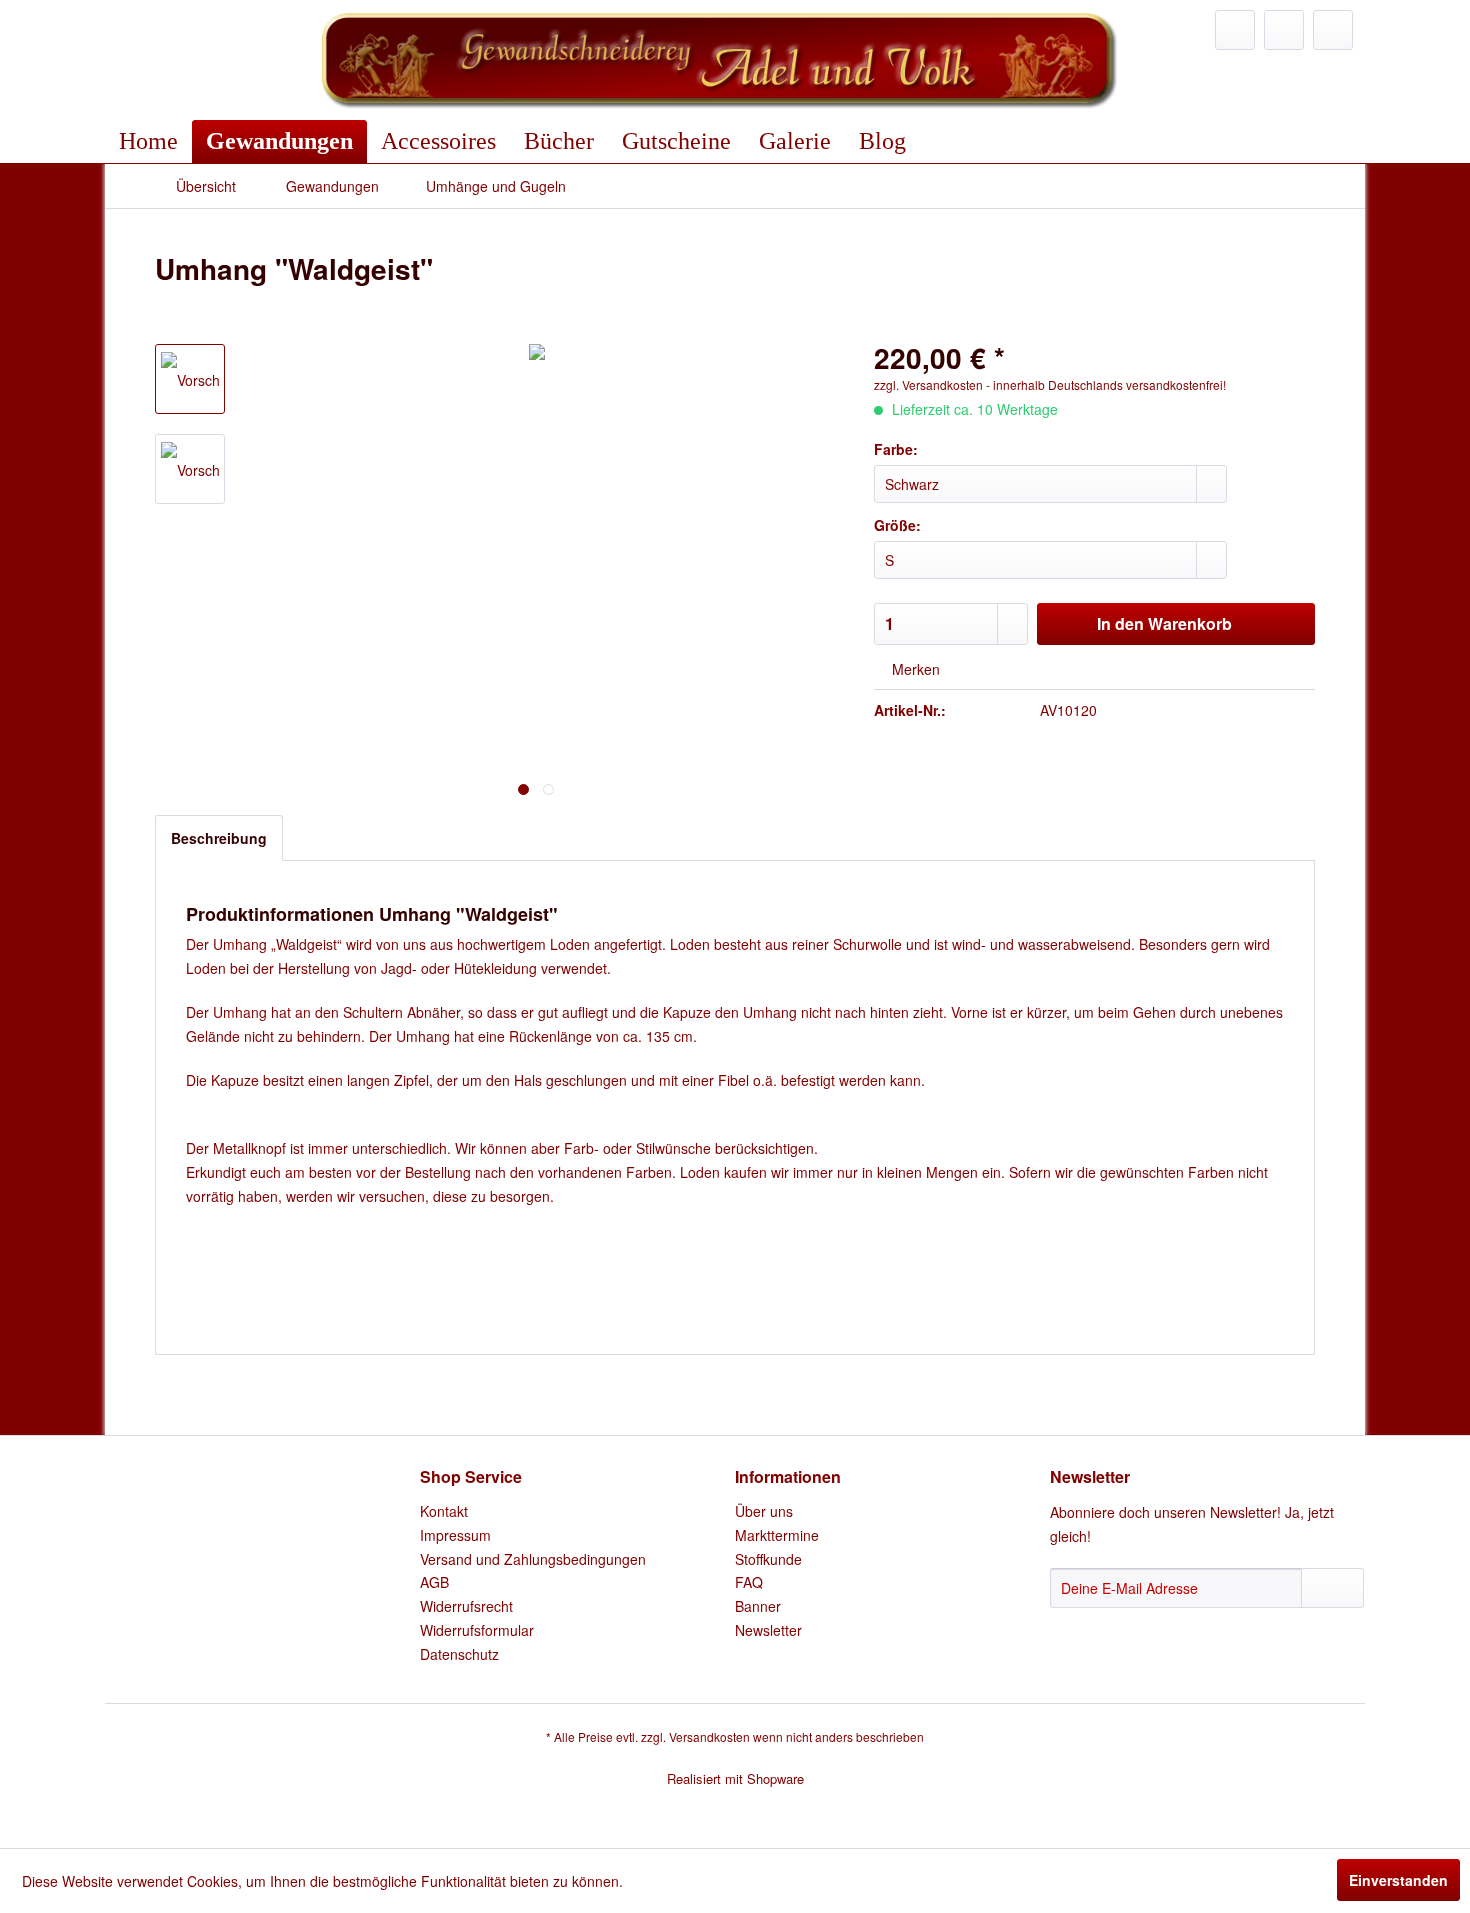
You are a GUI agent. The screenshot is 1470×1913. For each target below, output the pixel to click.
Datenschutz (459, 1654)
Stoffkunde (768, 1559)
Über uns (764, 1511)
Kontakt (444, 1511)
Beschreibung (219, 838)
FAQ (749, 1582)
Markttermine (777, 1535)
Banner (758, 1606)
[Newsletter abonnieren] (1332, 1588)
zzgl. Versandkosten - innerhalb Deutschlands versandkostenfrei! (1050, 384)
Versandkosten (709, 1736)
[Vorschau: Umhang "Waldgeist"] (190, 379)
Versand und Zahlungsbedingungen (533, 1559)
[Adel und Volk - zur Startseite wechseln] (717, 60)
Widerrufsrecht (466, 1606)
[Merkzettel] (1235, 30)
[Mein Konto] (1284, 30)
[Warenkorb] (1333, 30)
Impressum (455, 1535)
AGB (434, 1582)
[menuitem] (1235, 30)
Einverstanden (1398, 1880)
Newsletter (768, 1630)
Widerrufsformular (477, 1630)
